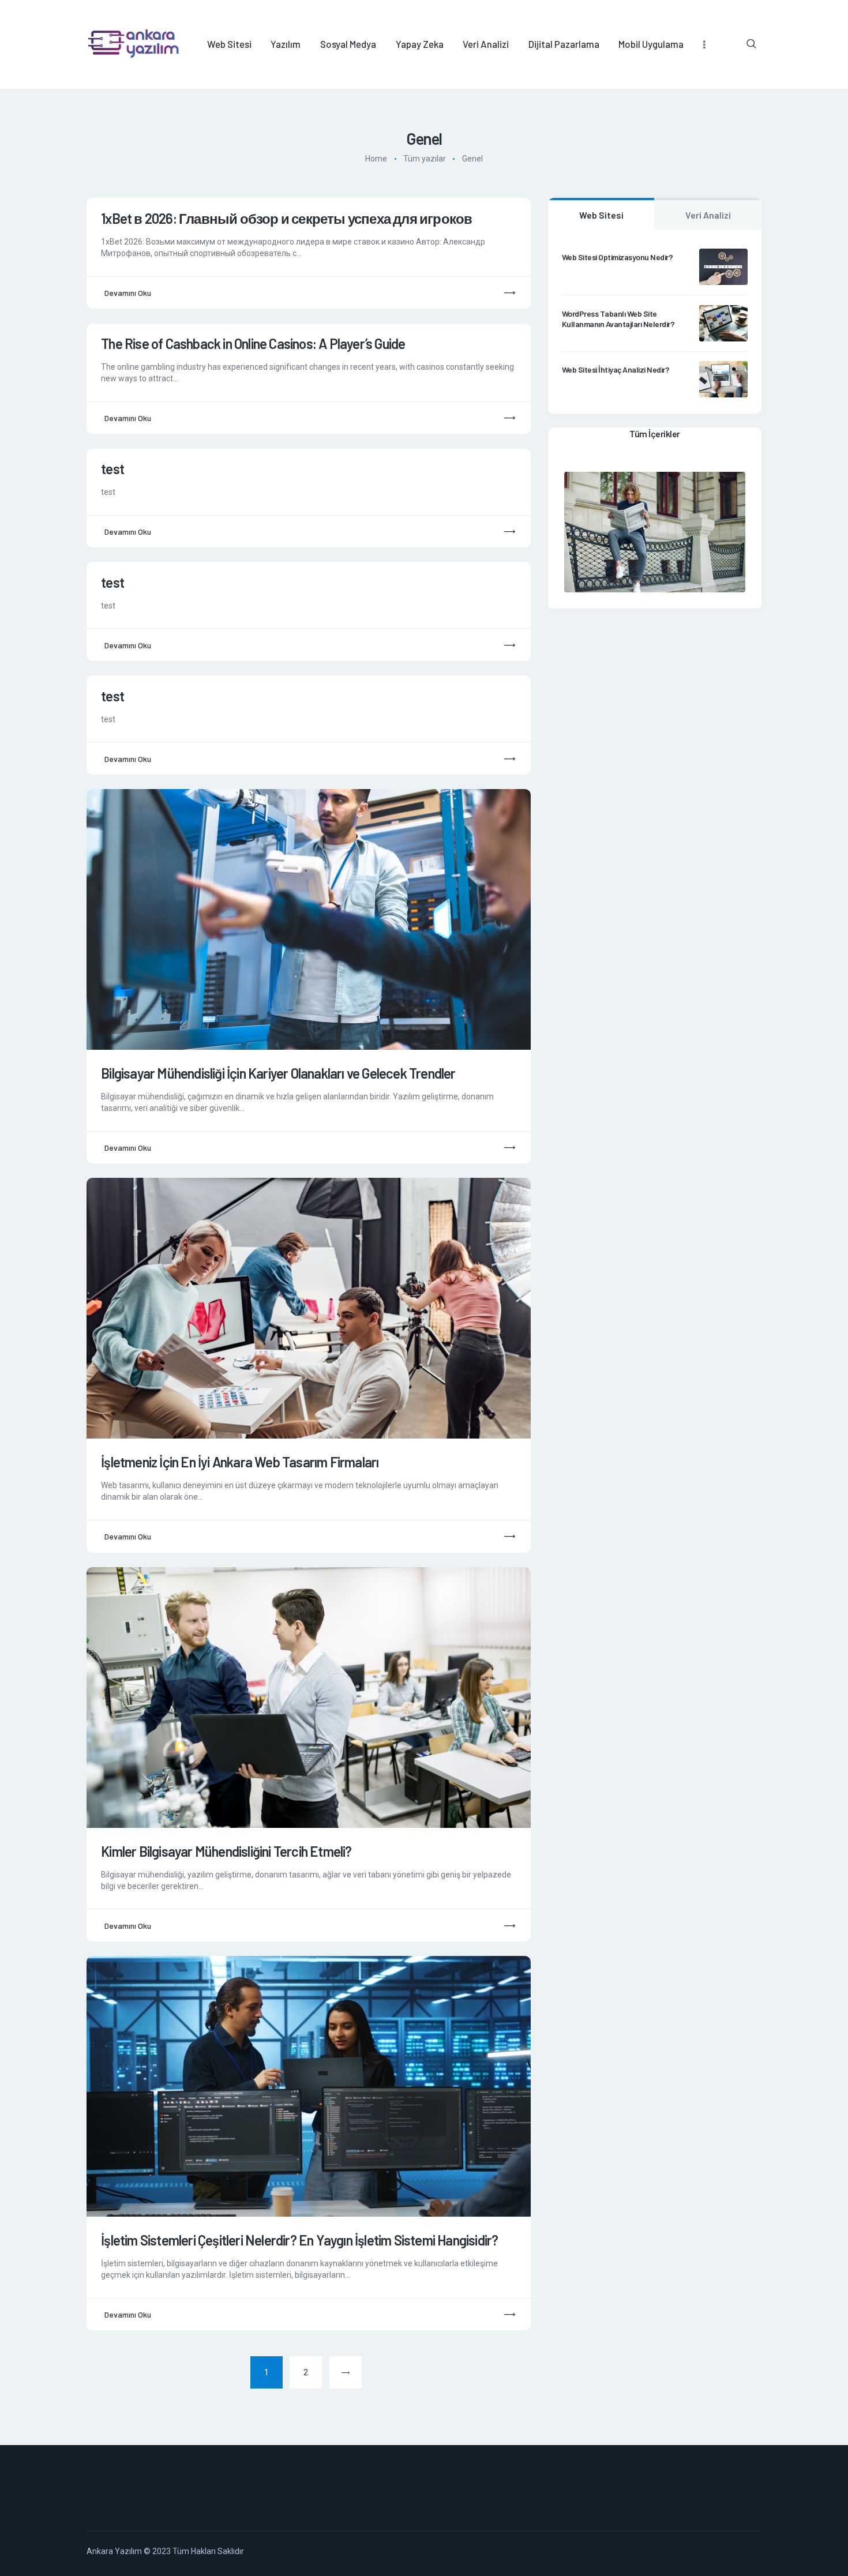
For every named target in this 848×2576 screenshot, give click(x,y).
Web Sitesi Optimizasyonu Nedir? (618, 257)
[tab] (601, 214)
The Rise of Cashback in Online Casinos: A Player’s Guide (253, 344)
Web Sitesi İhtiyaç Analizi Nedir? (616, 369)
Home (376, 159)
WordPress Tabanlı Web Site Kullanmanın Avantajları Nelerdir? (618, 319)
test (112, 469)
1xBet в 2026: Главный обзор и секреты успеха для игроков (286, 219)
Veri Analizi (708, 215)
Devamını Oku (128, 293)
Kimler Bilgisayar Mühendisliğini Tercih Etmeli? (226, 1852)
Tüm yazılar (425, 159)
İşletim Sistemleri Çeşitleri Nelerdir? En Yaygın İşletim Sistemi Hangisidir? (299, 2240)
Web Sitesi (601, 215)
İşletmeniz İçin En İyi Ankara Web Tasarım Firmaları (240, 1462)
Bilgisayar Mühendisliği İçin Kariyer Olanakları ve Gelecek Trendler (278, 1073)
